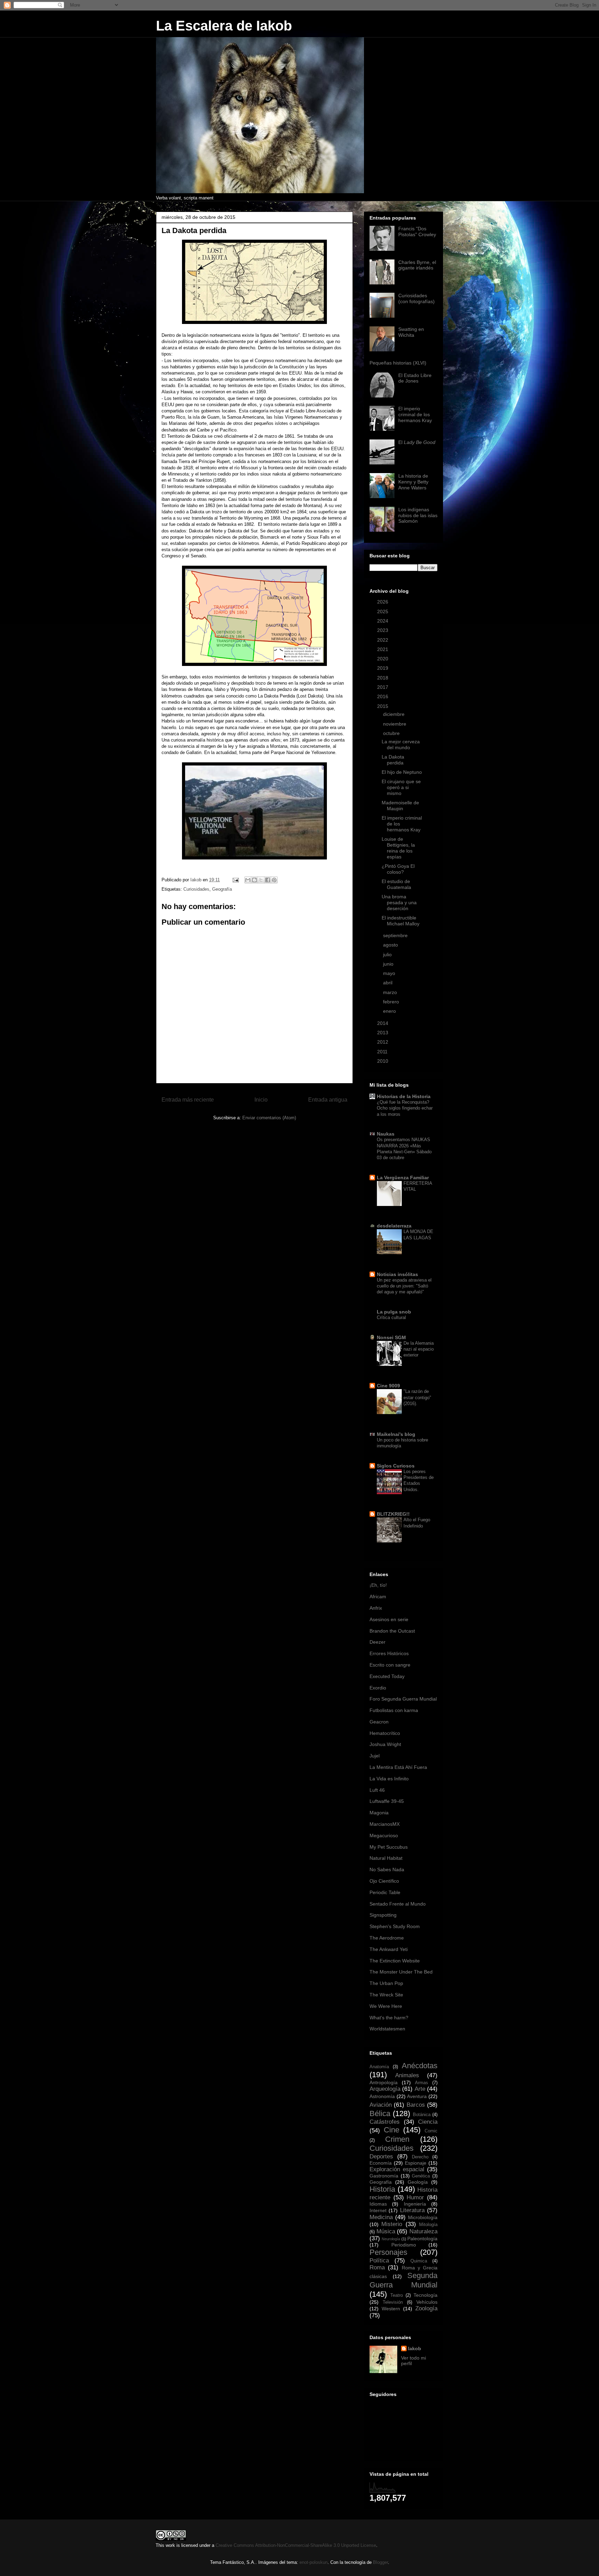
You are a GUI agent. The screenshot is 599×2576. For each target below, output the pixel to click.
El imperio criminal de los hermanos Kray (415, 414)
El (417, 442)
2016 (383, 696)
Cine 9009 (388, 1386)
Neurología (391, 2239)
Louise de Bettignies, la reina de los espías (398, 848)
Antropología (384, 2082)
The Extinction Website (395, 1961)
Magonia (379, 1813)
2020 (383, 659)
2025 (383, 611)
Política (379, 2261)
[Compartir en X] (261, 880)
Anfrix (376, 1608)
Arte (420, 2089)
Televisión (393, 2302)
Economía (381, 2163)
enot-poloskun (314, 2562)
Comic (431, 2131)
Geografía (222, 889)
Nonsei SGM (391, 1337)
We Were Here (386, 2006)
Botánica (422, 2115)
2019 (383, 668)
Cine (392, 2130)
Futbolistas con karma (394, 1710)
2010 (383, 1061)
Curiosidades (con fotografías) (416, 298)
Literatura (412, 2210)
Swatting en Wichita (411, 332)
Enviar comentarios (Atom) (269, 1118)
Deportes (381, 2156)
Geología (418, 2182)
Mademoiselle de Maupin (400, 806)
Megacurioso (384, 1835)
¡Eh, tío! (378, 1585)
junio (389, 964)
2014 (383, 1023)
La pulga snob (394, 1312)
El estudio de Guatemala (396, 884)
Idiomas (378, 2204)
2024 (383, 621)
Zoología (426, 2308)
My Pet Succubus (389, 1847)
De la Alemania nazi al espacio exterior (419, 1349)
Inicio (261, 1100)
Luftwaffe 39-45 (387, 1801)
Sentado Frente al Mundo (398, 1904)
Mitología (428, 2225)
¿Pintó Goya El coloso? (398, 869)
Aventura (417, 2096)
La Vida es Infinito (389, 1779)
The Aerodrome (387, 1938)
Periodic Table (385, 1892)
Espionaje (416, 2163)
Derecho (420, 2157)
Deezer (377, 1642)
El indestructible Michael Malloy (401, 921)
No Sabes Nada (387, 1869)
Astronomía (382, 2096)
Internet (378, 2210)
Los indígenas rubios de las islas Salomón (418, 515)
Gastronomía (384, 2176)
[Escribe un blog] (254, 880)
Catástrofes (385, 2122)
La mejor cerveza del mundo (401, 744)
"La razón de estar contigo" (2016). (417, 1397)
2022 (383, 640)
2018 (383, 678)
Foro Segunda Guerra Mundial (403, 1699)
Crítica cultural (391, 1317)
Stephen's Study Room (395, 1926)
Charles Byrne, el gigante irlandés (417, 265)
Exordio (378, 1688)
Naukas (386, 1134)
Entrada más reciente (188, 1100)
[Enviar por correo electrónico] (248, 880)
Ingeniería (415, 2204)
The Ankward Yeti (389, 1949)
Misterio (392, 2224)
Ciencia (428, 2122)
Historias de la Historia (404, 1096)
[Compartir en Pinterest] (274, 880)
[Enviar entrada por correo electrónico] (235, 880)
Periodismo (404, 2245)
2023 (383, 630)
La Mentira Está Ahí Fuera (398, 1767)
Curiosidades (196, 889)
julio (388, 955)
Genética (421, 2176)
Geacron (379, 1722)
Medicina (381, 2217)
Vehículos (427, 2302)
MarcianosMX (385, 1824)
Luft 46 (377, 1790)
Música (386, 2231)
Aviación (381, 2105)
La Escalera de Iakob (224, 26)
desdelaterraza (394, 1226)
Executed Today (387, 1676)
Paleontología (422, 2239)
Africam (378, 1597)
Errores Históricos (389, 1653)
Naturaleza (423, 2231)
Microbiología (423, 2217)
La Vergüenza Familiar (403, 1178)
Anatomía (379, 2067)
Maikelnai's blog (396, 1434)
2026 (383, 602)
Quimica (419, 2261)
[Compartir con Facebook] (268, 880)
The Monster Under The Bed (401, 1972)
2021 (383, 649)
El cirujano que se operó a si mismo (401, 787)
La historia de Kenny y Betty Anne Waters (413, 482)
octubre (392, 733)
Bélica (380, 2113)
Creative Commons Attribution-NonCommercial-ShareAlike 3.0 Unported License (296, 2545)
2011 (383, 1052)
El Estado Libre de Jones (415, 378)
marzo (391, 992)
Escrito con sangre (390, 1665)
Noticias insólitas (397, 1274)
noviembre (395, 724)
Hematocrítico (385, 1733)
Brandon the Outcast (392, 1631)
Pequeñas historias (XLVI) (398, 363)
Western (391, 2309)
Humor (415, 2197)
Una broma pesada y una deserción (399, 902)
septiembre (396, 935)
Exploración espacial (397, 2169)
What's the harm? (389, 2018)
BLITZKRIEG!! (393, 1514)
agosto (391, 945)
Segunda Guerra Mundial (403, 2280)
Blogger (380, 2562)
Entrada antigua (328, 1100)
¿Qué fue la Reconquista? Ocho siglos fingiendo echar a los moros (405, 1108)
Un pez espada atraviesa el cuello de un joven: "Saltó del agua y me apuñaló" (404, 1286)
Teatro (397, 2295)
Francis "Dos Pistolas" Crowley (417, 232)
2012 (383, 1042)
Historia (382, 2189)
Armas (422, 2083)
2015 (383, 706)
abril (388, 983)
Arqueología (385, 2089)
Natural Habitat (386, 1858)
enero (390, 1011)
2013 (383, 1033)
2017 (383, 687)
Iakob (415, 2348)
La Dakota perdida (393, 760)
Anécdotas (420, 2066)
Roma (377, 2267)
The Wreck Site (386, 1995)
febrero (392, 1002)
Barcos (416, 2105)
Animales (407, 2075)
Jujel (375, 1756)
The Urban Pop (386, 1983)
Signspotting (383, 1915)
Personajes (388, 2252)
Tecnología (426, 2295)
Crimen (397, 2139)
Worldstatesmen (387, 2029)
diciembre (394, 714)
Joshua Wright (385, 1744)
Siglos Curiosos (396, 1466)
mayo (390, 973)
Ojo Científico (384, 1881)
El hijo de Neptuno (402, 772)
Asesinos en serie (389, 1619)
